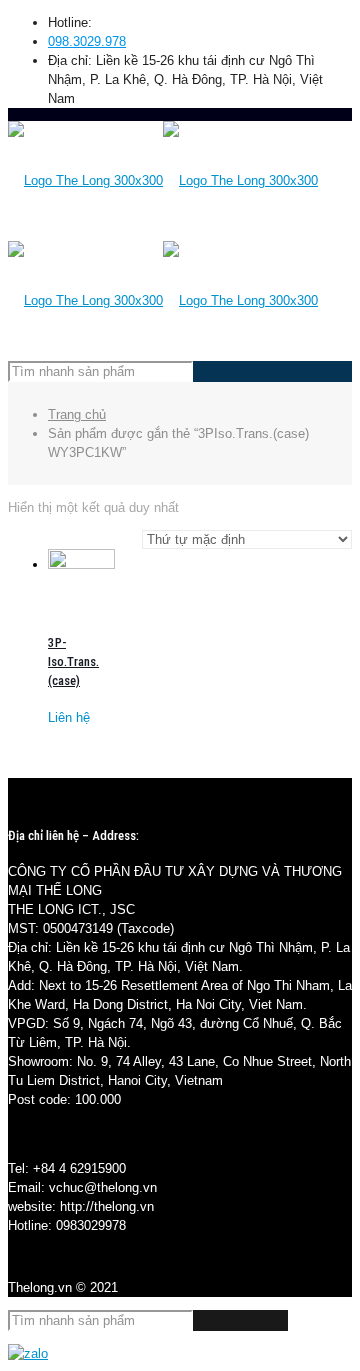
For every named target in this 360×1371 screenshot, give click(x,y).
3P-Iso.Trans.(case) (73, 661)
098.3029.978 (87, 41)
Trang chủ (77, 414)
